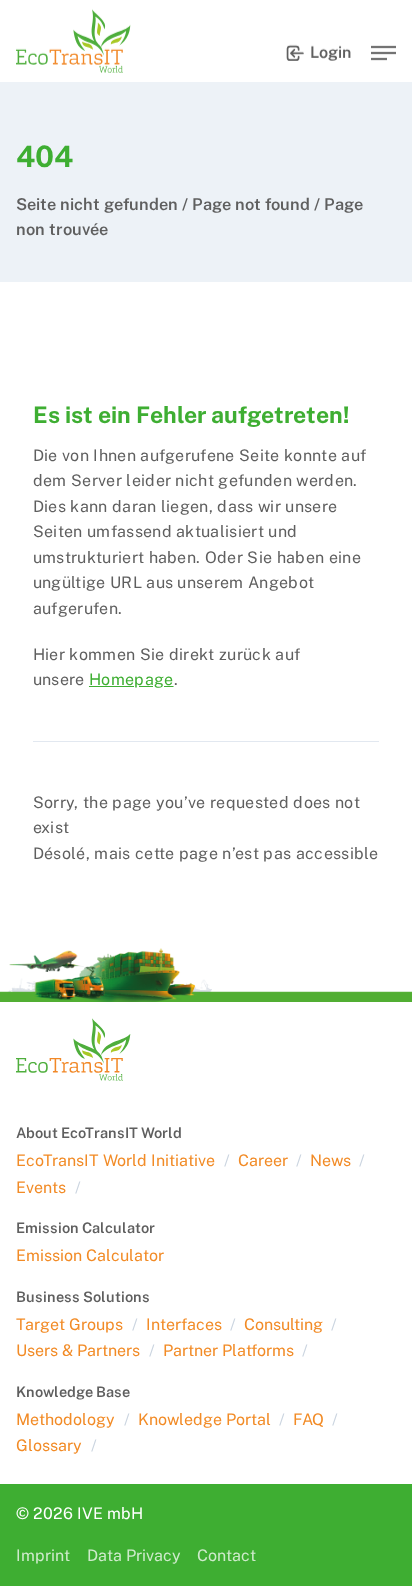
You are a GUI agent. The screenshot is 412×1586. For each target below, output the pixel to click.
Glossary (49, 1445)
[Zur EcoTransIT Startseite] (73, 40)
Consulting (283, 1324)
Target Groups (69, 1324)
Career (263, 1160)
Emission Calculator (90, 1255)
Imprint (43, 1555)
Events (41, 1187)
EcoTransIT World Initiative (115, 1160)
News (330, 1160)
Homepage (131, 679)
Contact (226, 1555)
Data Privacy (134, 1555)
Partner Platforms (228, 1350)
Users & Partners (78, 1350)
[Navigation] (383, 53)
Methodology (65, 1419)
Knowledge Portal (204, 1419)
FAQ (308, 1419)
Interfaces (184, 1324)
